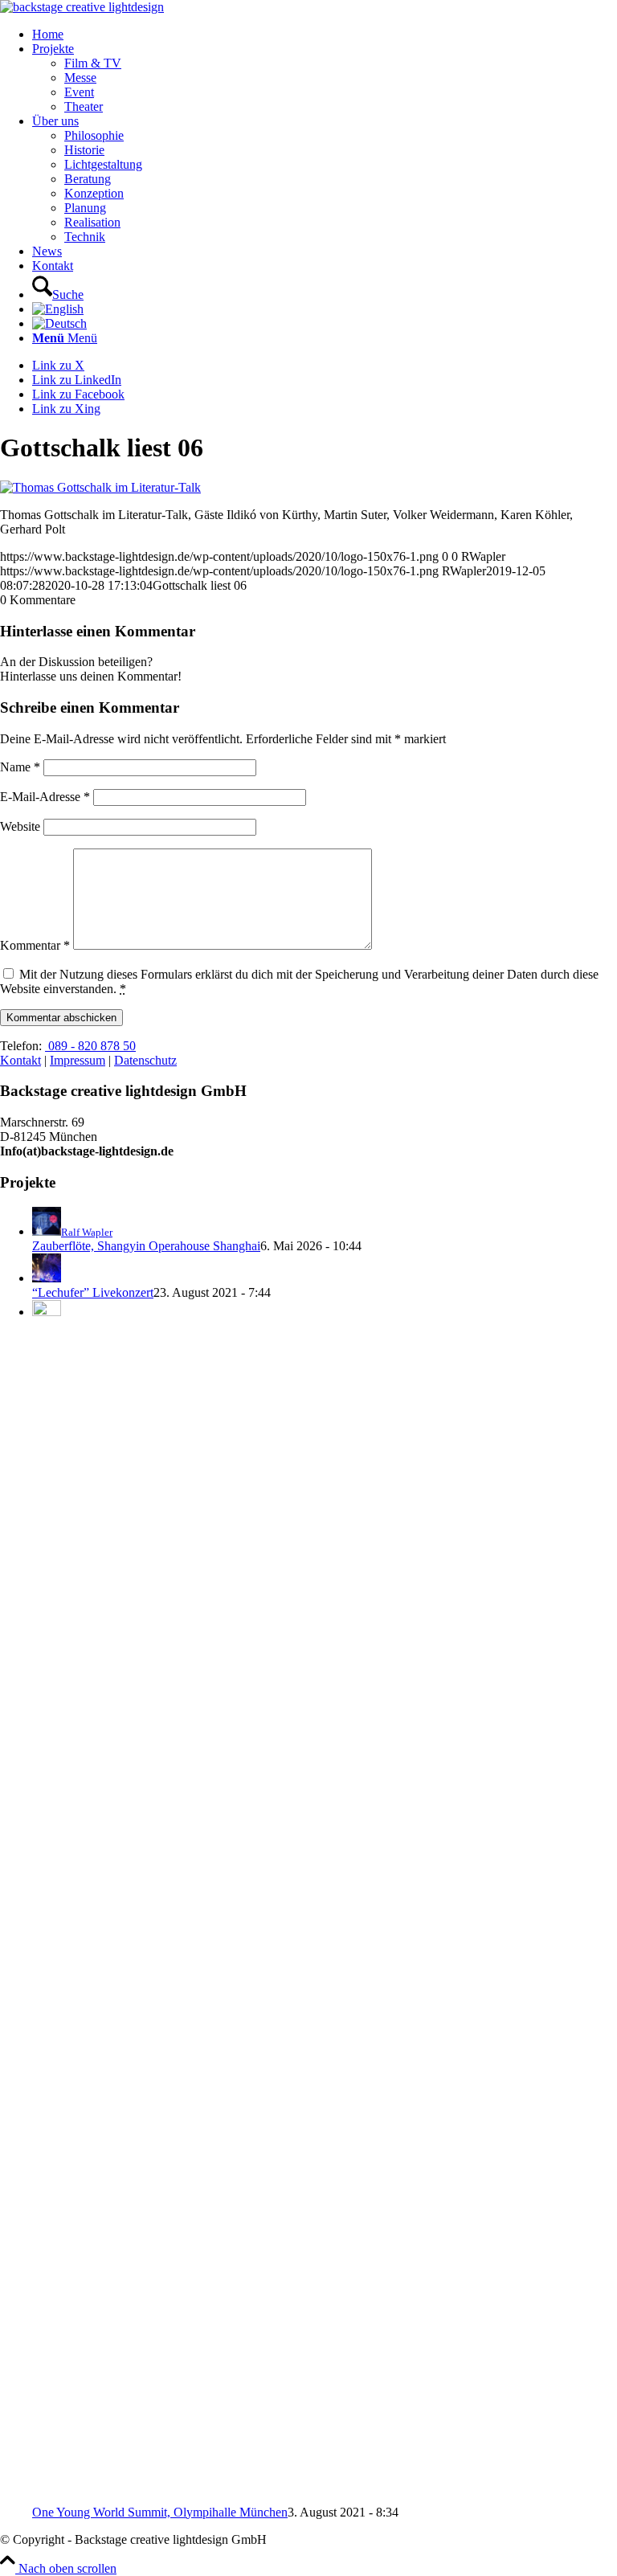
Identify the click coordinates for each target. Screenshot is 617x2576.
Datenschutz (145, 1060)
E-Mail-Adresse (45, 797)
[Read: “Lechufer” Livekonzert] (47, 1278)
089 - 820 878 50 (90, 1046)
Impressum (78, 1060)
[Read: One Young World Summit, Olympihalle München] (47, 1312)
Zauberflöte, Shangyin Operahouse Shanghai (146, 1246)
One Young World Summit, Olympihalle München (160, 2512)
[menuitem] (325, 35)
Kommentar (35, 945)
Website (20, 826)
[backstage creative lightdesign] (82, 7)
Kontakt (20, 1060)
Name (20, 767)
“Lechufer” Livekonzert (93, 1292)
